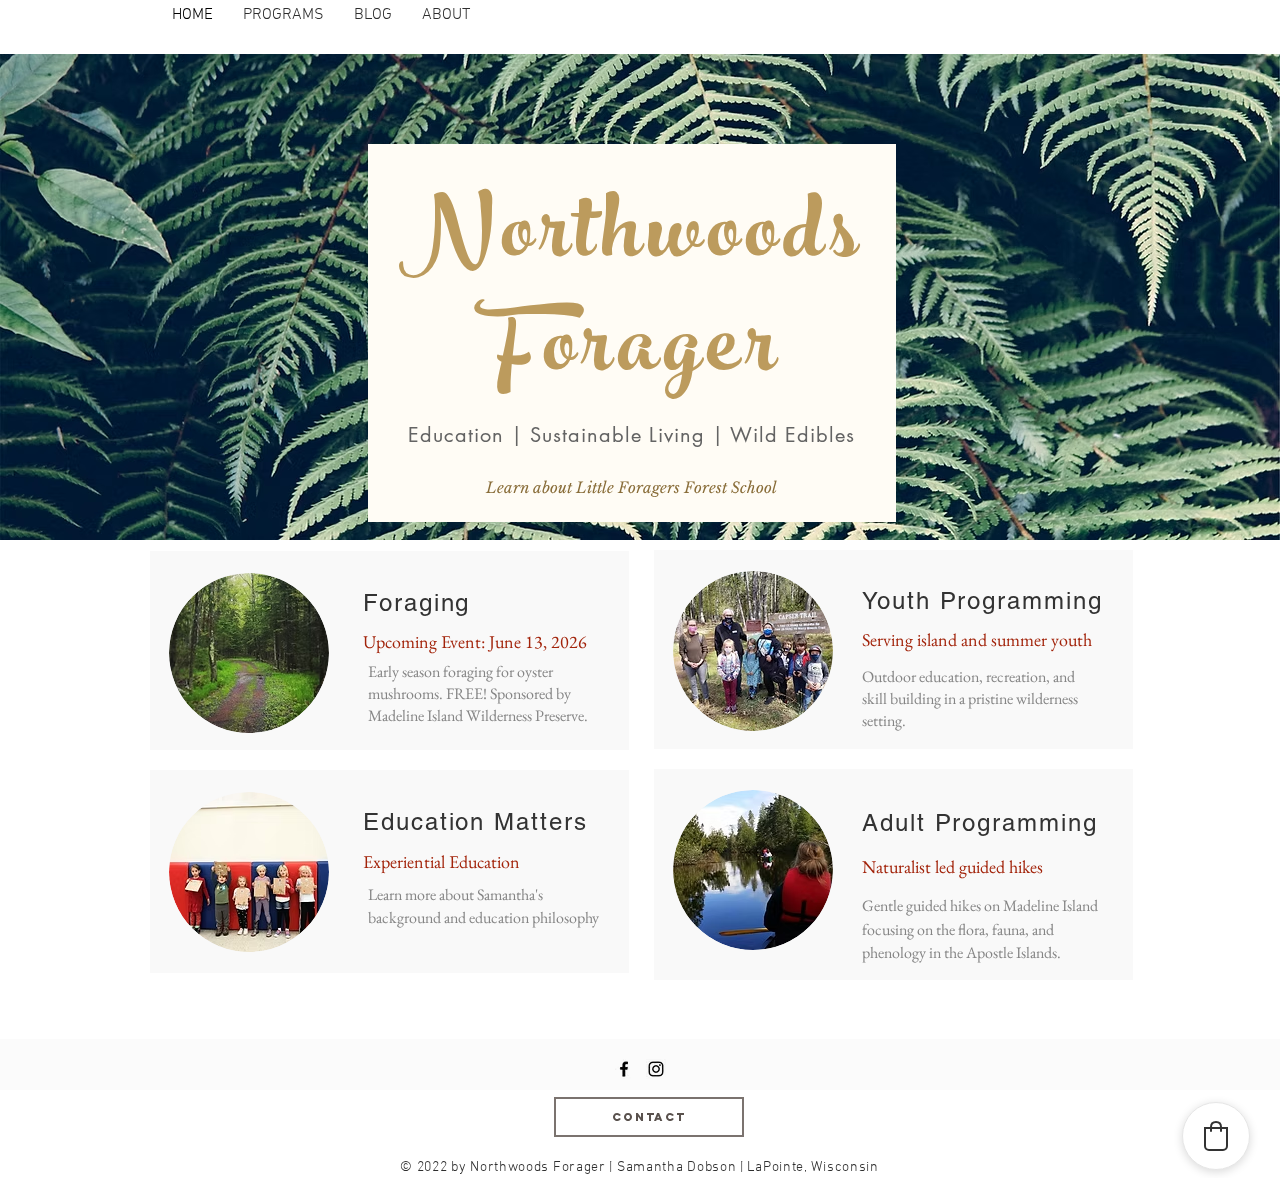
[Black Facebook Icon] (624, 1069)
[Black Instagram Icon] (656, 1069)
